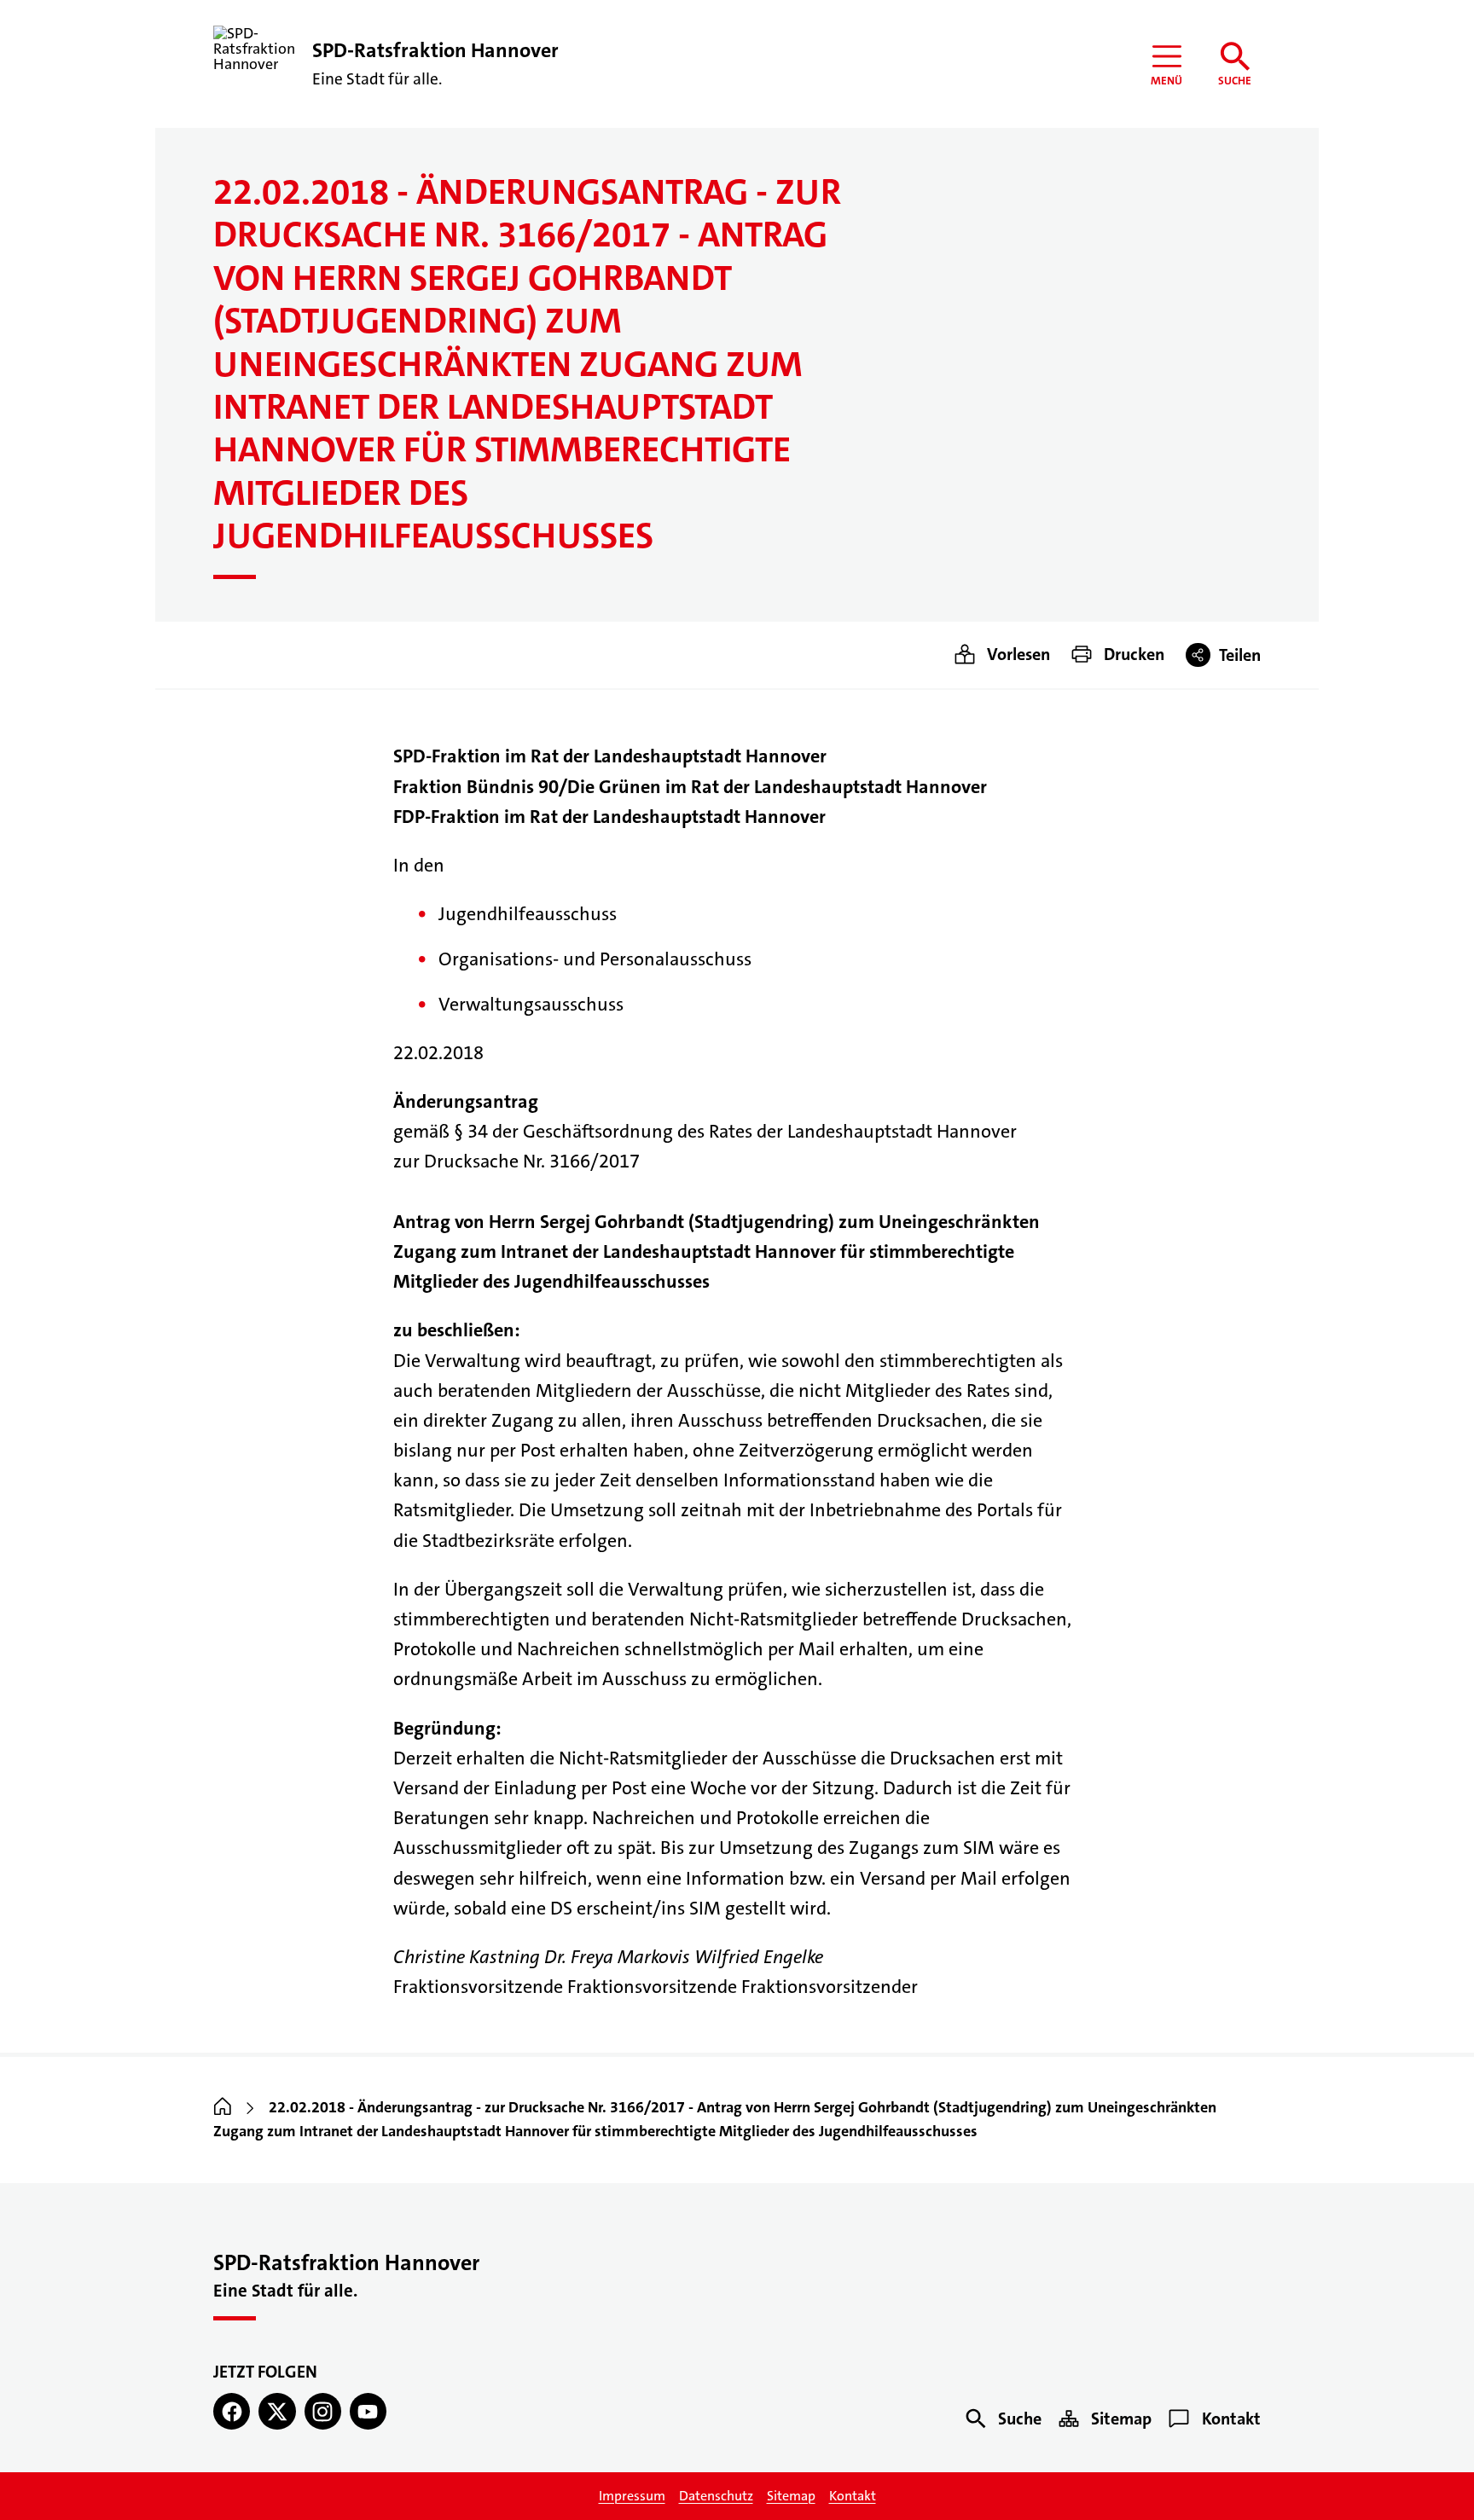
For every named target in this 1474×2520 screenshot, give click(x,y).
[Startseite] (223, 2108)
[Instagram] (323, 2411)
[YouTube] (368, 2411)
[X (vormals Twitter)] (277, 2411)
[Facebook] (232, 2411)
